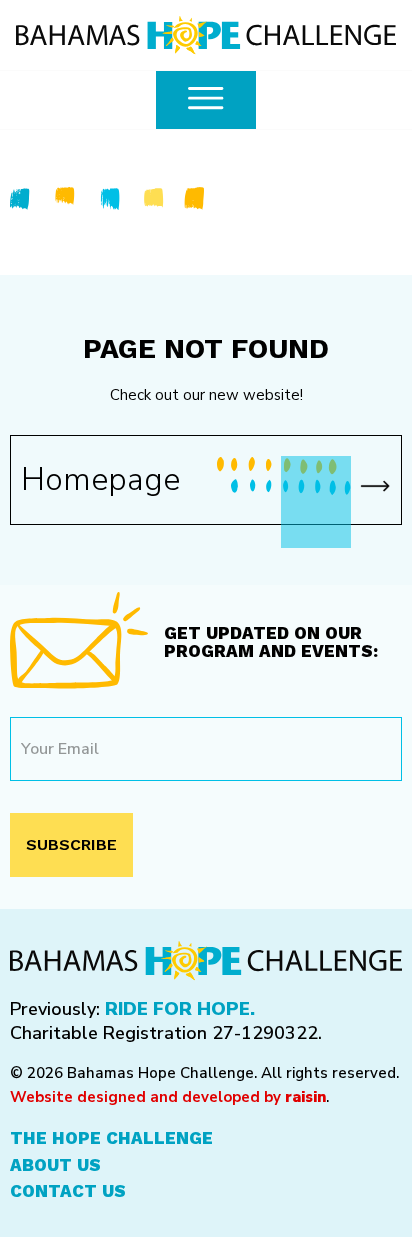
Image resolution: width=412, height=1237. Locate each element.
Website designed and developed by (168, 1097)
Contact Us (68, 1191)
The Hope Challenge (111, 1138)
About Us (55, 1165)
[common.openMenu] (206, 100)
